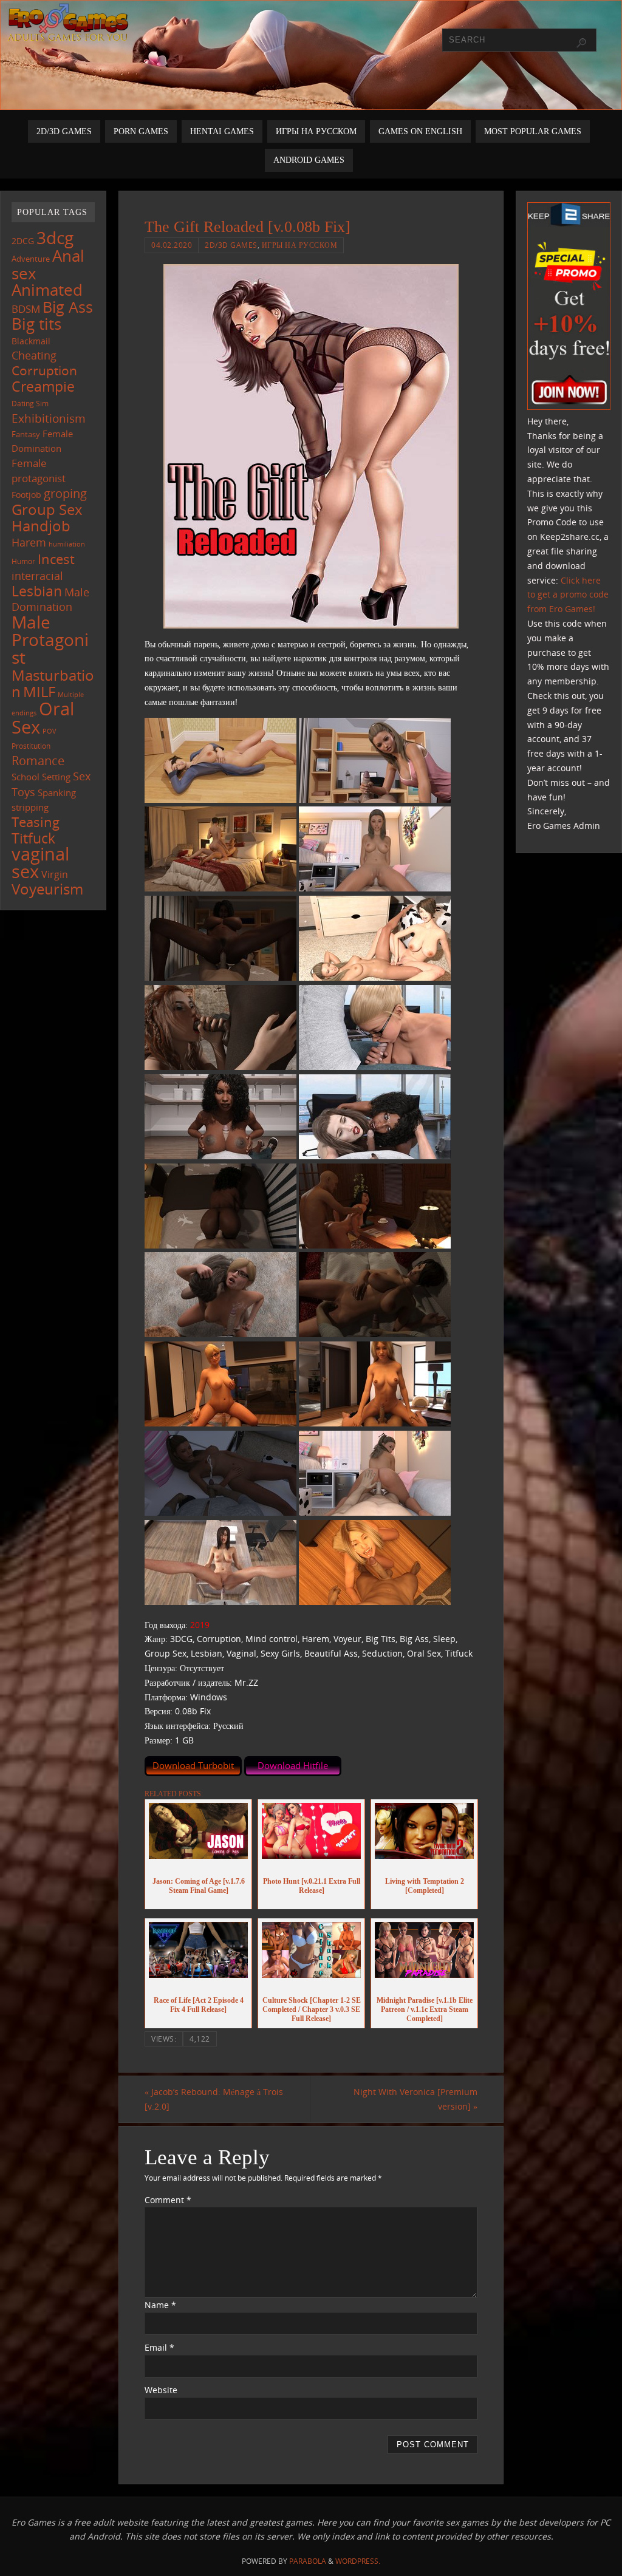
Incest (56, 559)
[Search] (581, 43)
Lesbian (37, 591)
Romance (38, 760)
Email (159, 2347)
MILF (39, 691)
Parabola (308, 2561)
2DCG (23, 241)
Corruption (44, 370)
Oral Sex (43, 718)
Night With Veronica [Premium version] (415, 2099)
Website (161, 2390)
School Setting (41, 777)
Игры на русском (300, 245)
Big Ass (68, 307)
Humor (23, 561)
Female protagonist (39, 471)
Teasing (36, 822)
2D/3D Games (231, 245)
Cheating (34, 355)
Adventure (31, 259)
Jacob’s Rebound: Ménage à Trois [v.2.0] (214, 2099)
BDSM (26, 309)
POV (50, 731)
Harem (29, 542)
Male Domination (50, 600)
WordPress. (358, 2561)
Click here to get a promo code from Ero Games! (568, 595)
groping (65, 493)
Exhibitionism (49, 418)
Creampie (43, 386)
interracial (37, 576)
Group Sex (47, 509)
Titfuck (33, 838)
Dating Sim (30, 404)
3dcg (55, 237)
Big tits (36, 324)
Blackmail (31, 341)
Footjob (26, 495)
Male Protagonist (50, 639)
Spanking (57, 792)
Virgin (55, 874)
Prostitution (31, 746)
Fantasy (26, 434)
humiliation (67, 544)
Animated (47, 290)
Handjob (41, 526)
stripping (30, 807)
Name (160, 2305)
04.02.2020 (172, 245)
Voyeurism (47, 889)
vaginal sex (40, 863)
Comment (168, 2200)
